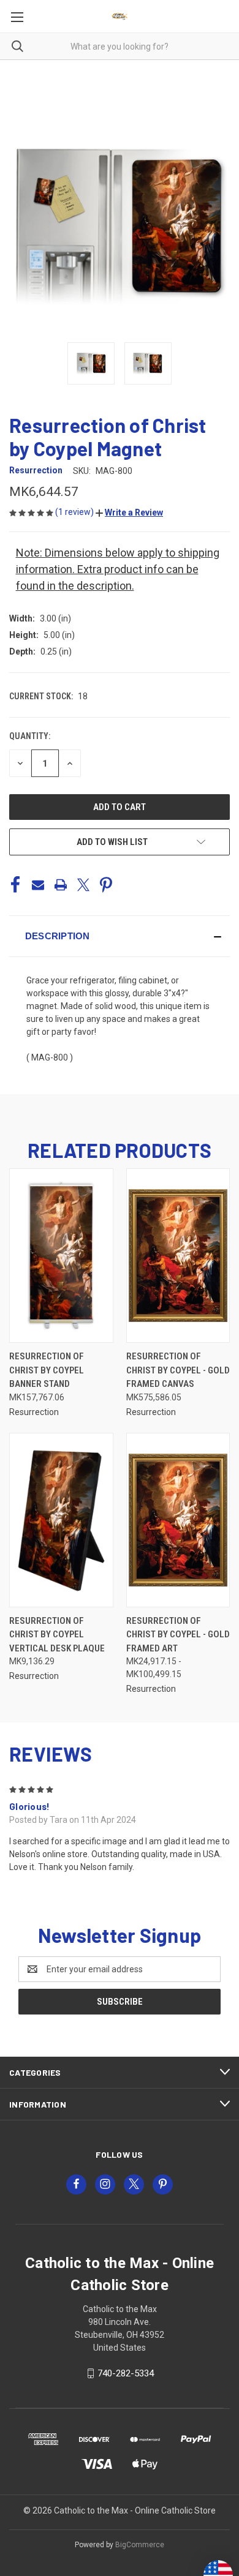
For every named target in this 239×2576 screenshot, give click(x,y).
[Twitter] (83, 885)
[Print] (61, 885)
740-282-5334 (126, 2373)
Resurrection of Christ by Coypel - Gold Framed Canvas (178, 1370)
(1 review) (75, 512)
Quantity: (30, 736)
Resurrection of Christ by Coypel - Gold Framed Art (178, 1635)
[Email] (38, 885)
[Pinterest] (106, 885)
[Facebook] (15, 885)
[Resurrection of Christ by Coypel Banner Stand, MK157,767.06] (61, 1256)
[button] (129, 513)
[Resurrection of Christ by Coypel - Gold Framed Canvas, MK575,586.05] (178, 1256)
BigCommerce (140, 2545)
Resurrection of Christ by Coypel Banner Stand (47, 1370)
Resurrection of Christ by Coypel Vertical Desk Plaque (57, 1635)
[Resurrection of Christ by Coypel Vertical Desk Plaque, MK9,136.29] (61, 1520)
